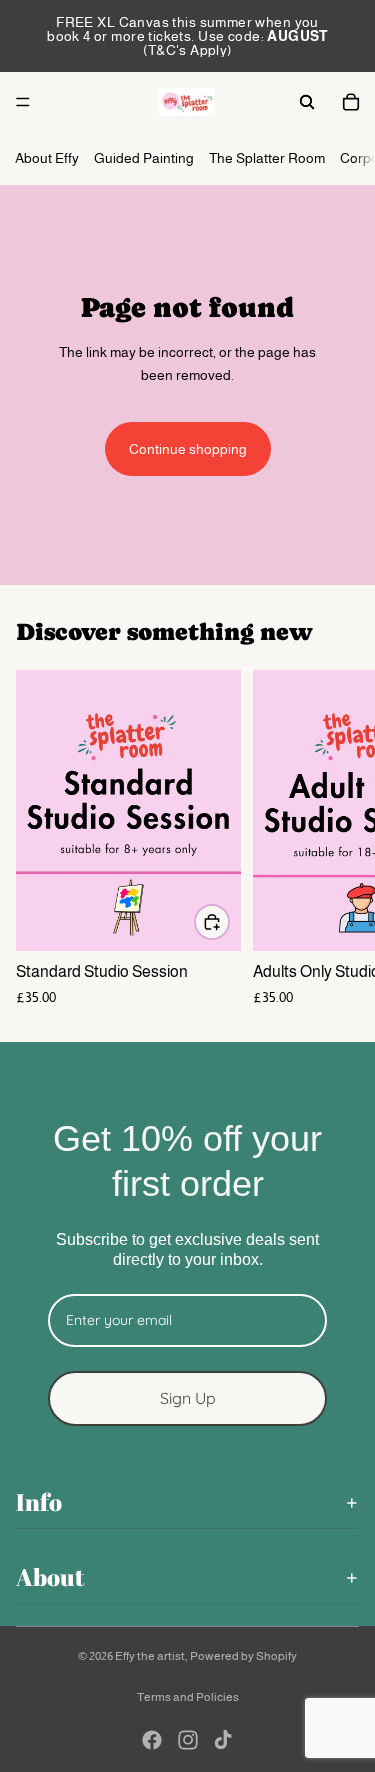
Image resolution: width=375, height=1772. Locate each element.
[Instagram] (188, 1740)
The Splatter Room (267, 158)
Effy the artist (150, 1656)
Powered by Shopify (243, 1656)
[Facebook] (152, 1740)
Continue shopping (188, 449)
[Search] (307, 102)
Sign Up (188, 1397)
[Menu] (23, 102)
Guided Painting (144, 158)
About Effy (47, 158)
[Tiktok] (223, 1740)
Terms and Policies (188, 1697)
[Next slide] (337, 839)
